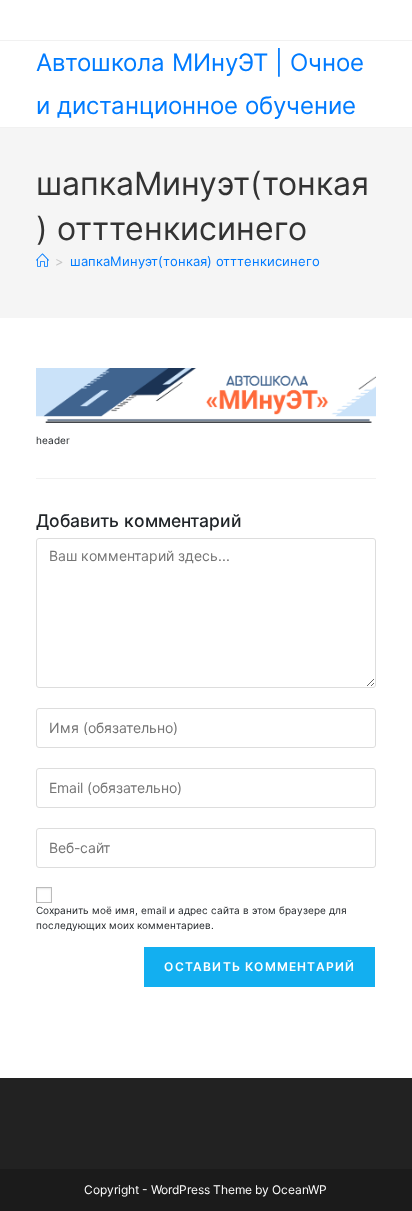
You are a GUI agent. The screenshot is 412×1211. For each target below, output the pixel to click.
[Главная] (42, 261)
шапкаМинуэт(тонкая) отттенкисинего (195, 261)
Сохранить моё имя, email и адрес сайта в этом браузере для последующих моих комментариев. (191, 917)
